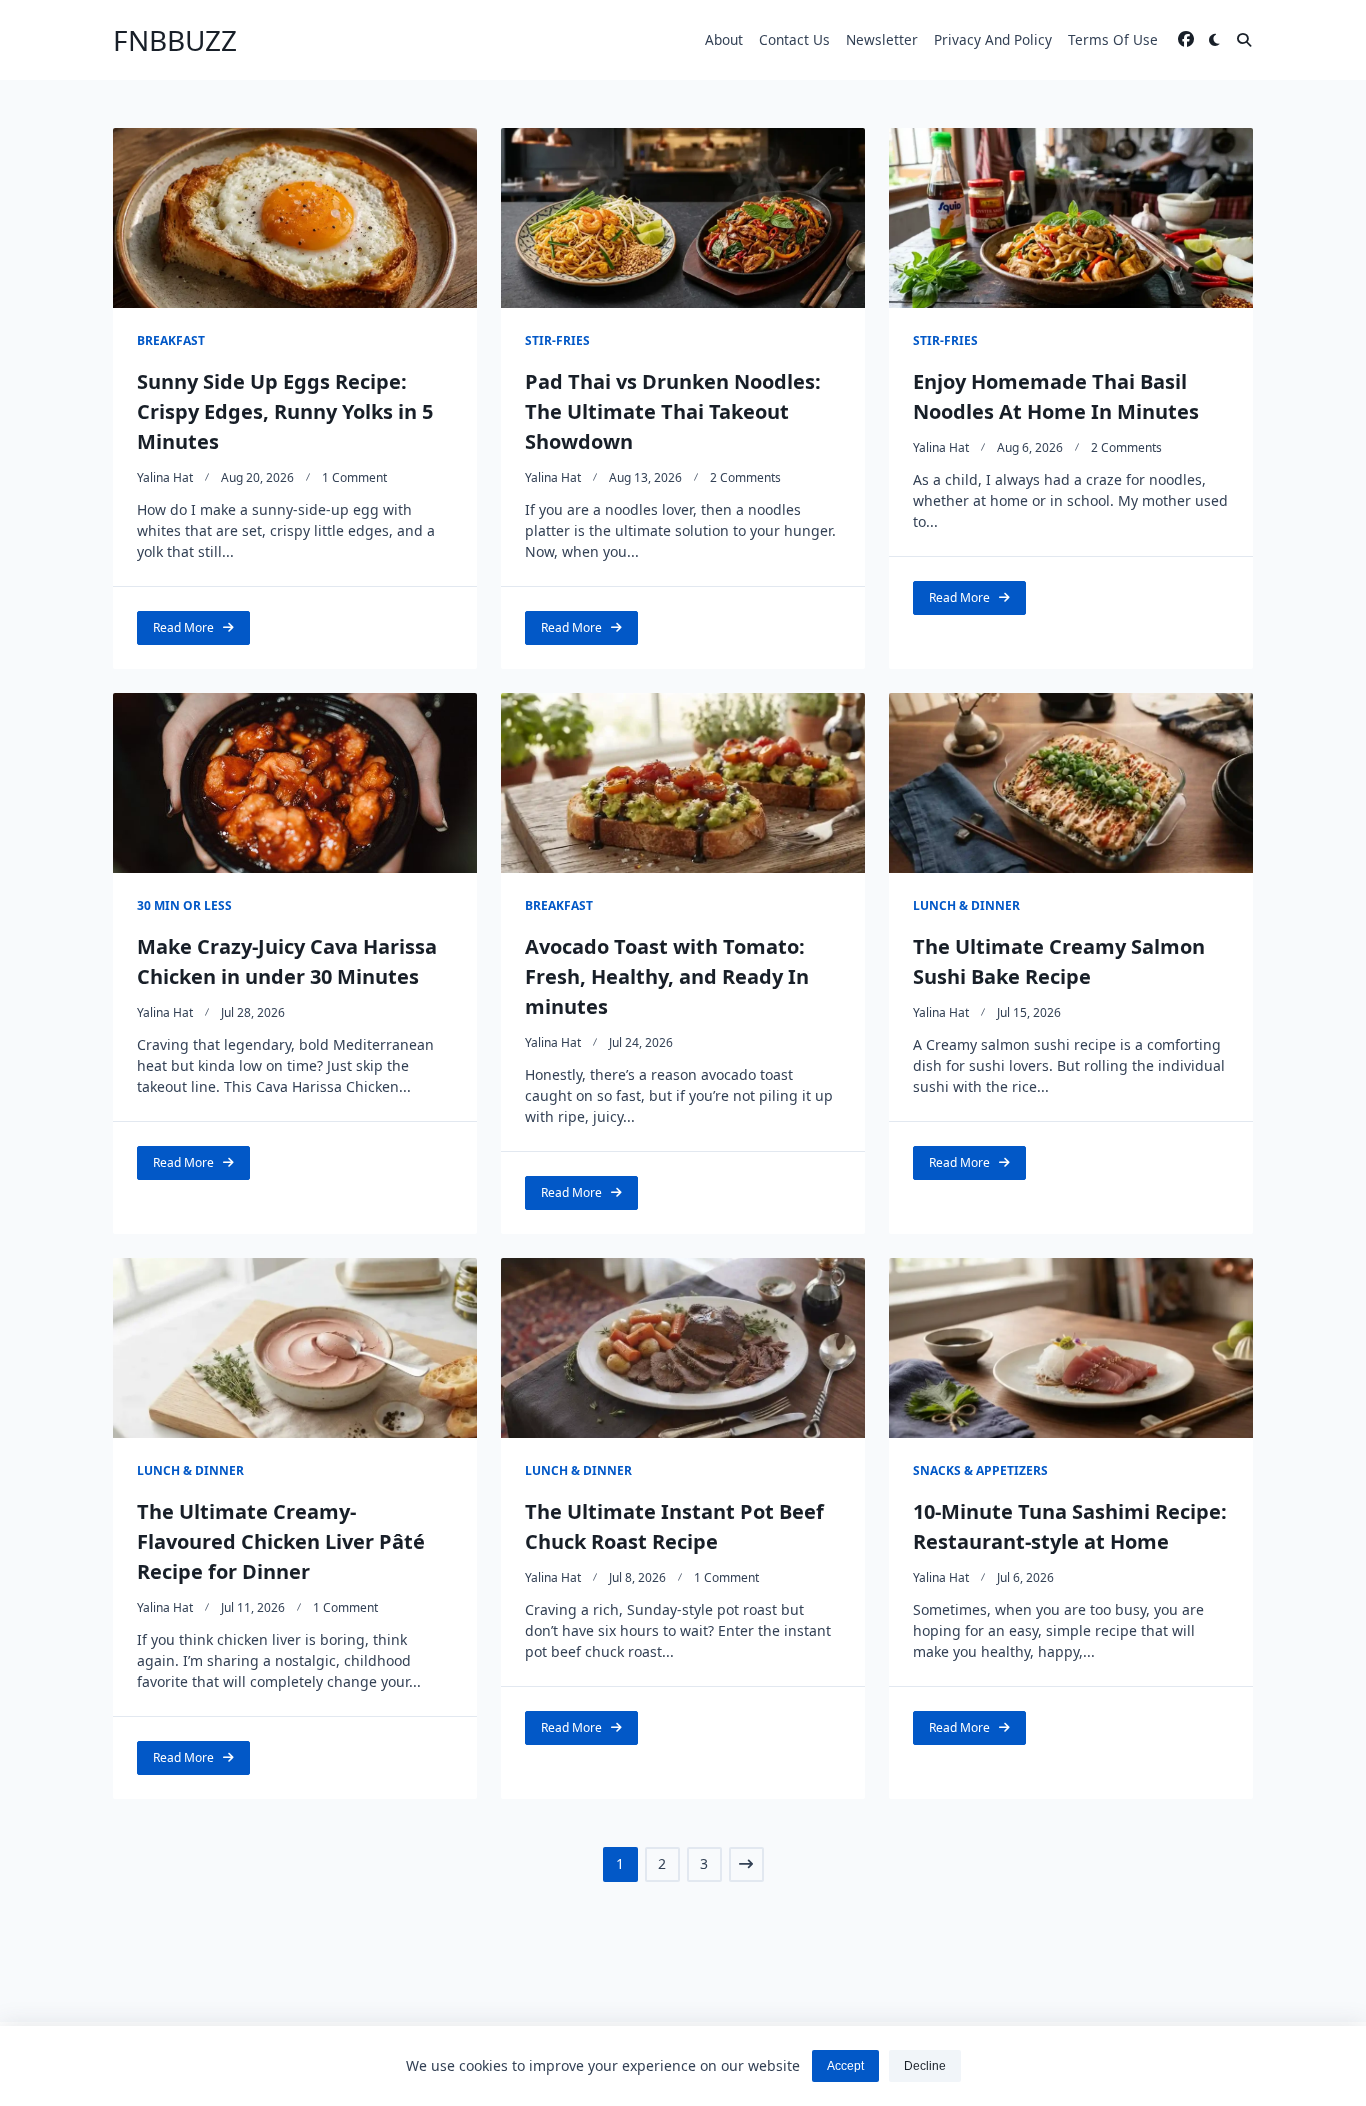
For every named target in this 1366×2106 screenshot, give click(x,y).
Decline (925, 2066)
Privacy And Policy (993, 39)
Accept (845, 2066)
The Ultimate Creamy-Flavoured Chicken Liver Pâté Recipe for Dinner (281, 1541)
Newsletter (882, 39)
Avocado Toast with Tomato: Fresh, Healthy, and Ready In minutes (667, 976)
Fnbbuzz (175, 40)
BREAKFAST (171, 340)
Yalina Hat (165, 477)
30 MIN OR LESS (184, 905)
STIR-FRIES (557, 340)
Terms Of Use (1113, 39)
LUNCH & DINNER (966, 905)
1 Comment (354, 477)
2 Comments (745, 477)
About (724, 39)
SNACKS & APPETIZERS (980, 1470)
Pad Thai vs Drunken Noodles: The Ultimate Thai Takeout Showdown (673, 411)
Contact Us (794, 39)
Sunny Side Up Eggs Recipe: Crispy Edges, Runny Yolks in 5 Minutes (285, 411)
